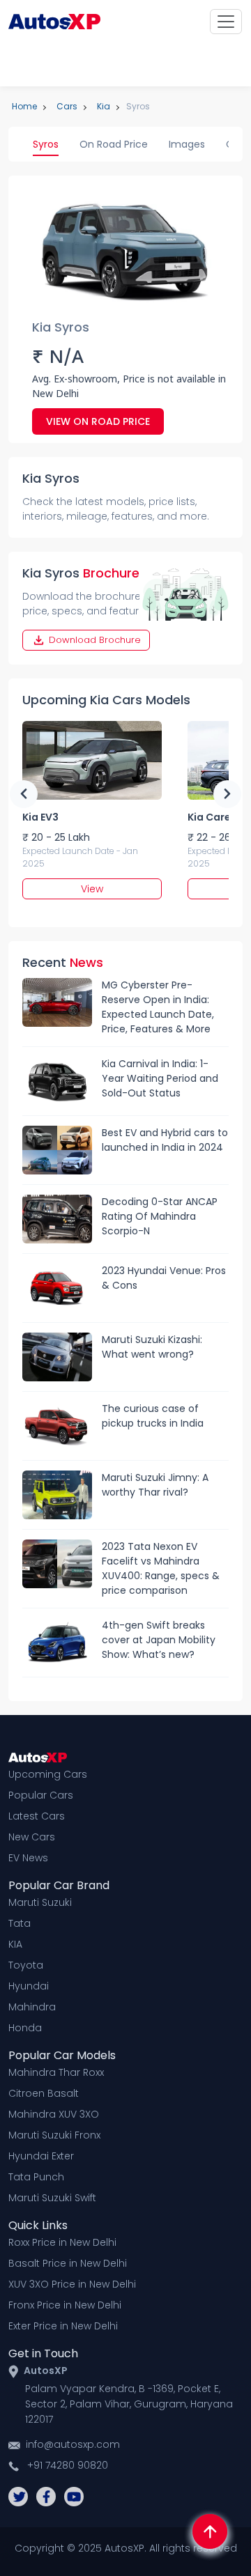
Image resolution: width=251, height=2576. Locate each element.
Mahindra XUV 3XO (54, 2114)
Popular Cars (41, 1795)
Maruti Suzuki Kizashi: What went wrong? (152, 1347)
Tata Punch (36, 2177)
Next (227, 794)
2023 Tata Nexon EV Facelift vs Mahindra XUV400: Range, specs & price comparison (161, 1568)
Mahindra (32, 2007)
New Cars (32, 1837)
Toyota (26, 1965)
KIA (15, 1944)
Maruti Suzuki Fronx (54, 2135)
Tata (20, 1923)
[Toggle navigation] (226, 22)
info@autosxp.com (73, 2444)
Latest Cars (37, 1816)
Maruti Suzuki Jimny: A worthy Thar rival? (155, 1485)
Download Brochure (93, 640)
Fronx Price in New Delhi (65, 2305)
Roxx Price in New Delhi (62, 2242)
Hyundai (29, 1986)
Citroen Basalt (44, 2093)
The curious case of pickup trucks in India (153, 1416)
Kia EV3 (40, 817)
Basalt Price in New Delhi (68, 2263)
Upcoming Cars (48, 1774)
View (92, 889)
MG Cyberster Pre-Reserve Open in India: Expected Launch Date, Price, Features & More (158, 1007)
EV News (28, 1858)
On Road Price (114, 144)
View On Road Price (98, 421)
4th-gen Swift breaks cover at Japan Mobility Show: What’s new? (159, 1640)
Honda (25, 2028)
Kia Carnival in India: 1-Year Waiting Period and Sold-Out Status (160, 1078)
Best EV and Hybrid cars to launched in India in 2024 (165, 1140)
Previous (24, 794)
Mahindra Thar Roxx (56, 2072)
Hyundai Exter (41, 2156)
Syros (46, 144)
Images (187, 144)
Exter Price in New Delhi (63, 2326)
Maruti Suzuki (40, 1902)
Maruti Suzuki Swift (52, 2198)
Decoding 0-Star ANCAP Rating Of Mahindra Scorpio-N (160, 1216)
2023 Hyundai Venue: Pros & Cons (164, 1278)
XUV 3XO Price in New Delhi (72, 2284)
